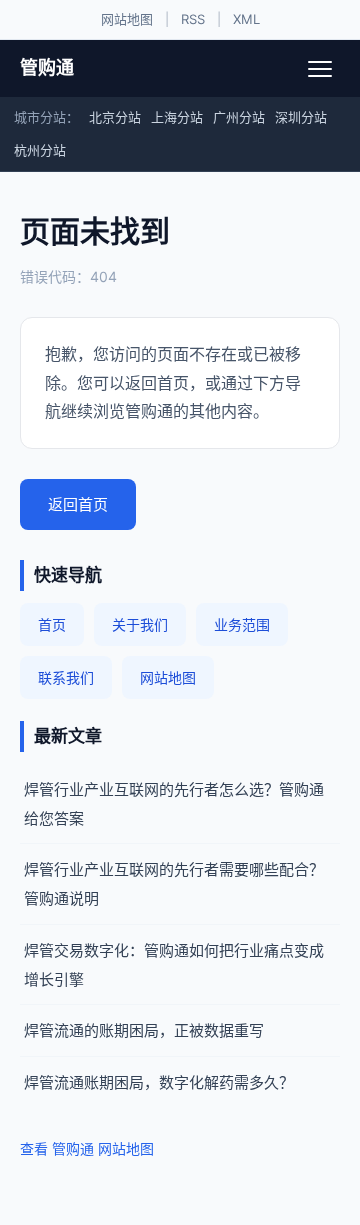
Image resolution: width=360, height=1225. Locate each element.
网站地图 (127, 19)
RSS (193, 19)
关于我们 (140, 624)
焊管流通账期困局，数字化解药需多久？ (159, 1082)
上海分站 (177, 117)
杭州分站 (40, 150)
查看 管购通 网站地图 (87, 1148)
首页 (52, 624)
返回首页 (78, 504)
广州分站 (239, 117)
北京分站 (115, 117)
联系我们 (66, 677)
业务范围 (242, 624)
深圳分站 (301, 117)
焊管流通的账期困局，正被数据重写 (144, 1030)
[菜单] (320, 69)
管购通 (47, 67)
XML (246, 19)
